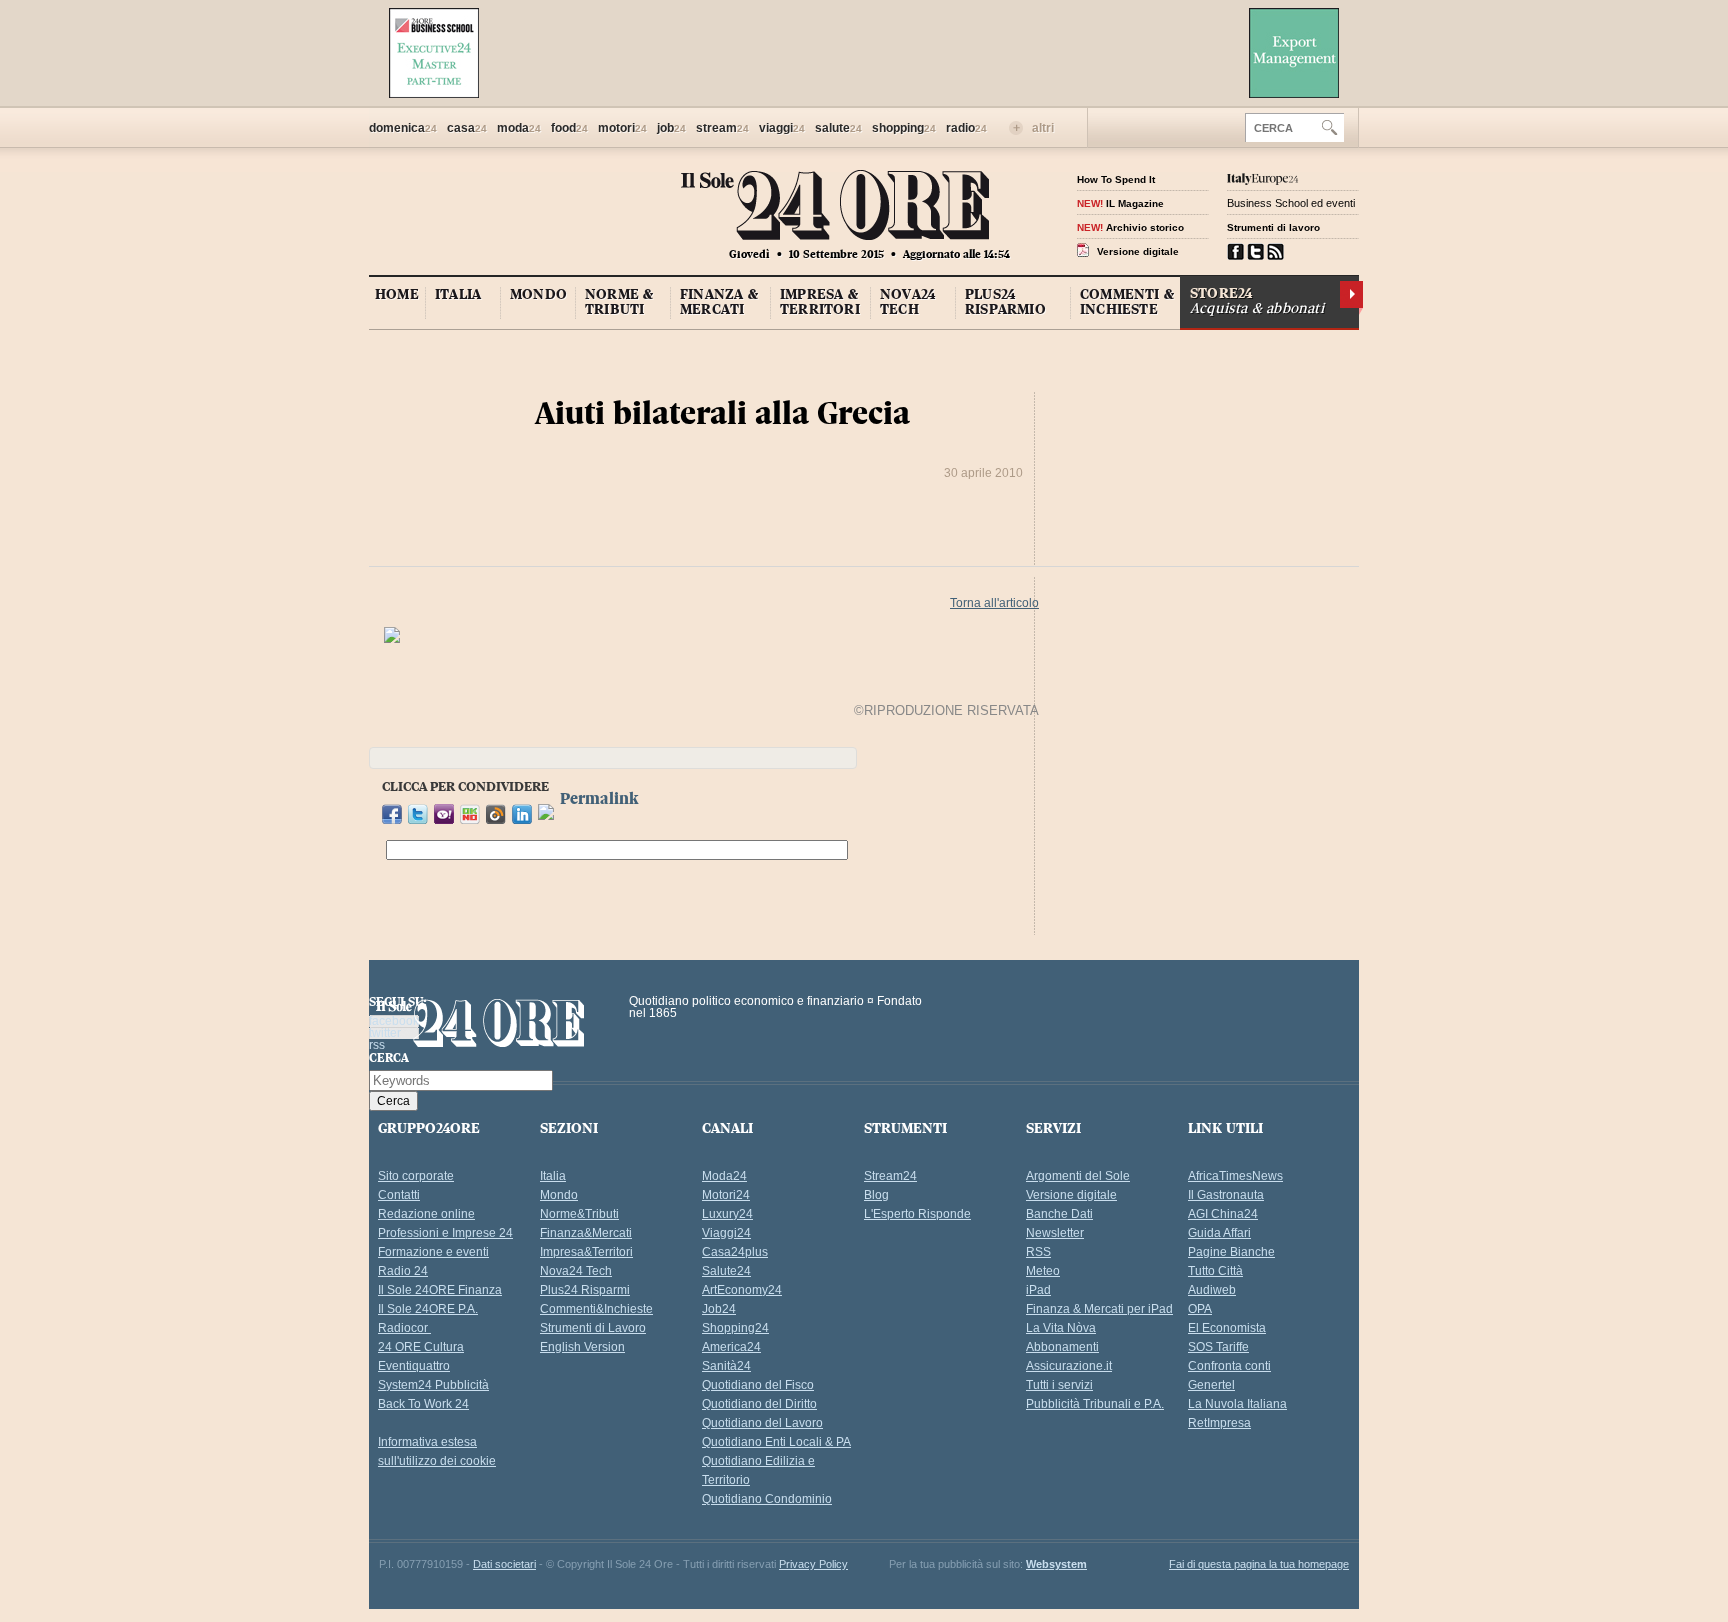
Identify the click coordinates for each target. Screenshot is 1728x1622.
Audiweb (1212, 1290)
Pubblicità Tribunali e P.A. (1095, 1404)
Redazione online (426, 1214)
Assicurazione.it (1069, 1366)
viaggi (782, 128)
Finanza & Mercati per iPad (1099, 1309)
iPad (1038, 1290)
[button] (1330, 127)
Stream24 (890, 1176)
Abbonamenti (1062, 1347)
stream (722, 128)
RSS (1038, 1252)
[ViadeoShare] (546, 816)
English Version (582, 1347)
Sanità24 (726, 1366)
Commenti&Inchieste (596, 1309)
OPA (1200, 1309)
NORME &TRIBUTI (619, 301)
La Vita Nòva (1061, 1328)
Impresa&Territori (586, 1252)
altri (1043, 128)
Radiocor (404, 1328)
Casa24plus (735, 1252)
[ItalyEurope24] (1263, 179)
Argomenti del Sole (1078, 1176)
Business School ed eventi (1291, 203)
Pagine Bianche (1231, 1252)
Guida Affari (1219, 1233)
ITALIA (458, 294)
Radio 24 (403, 1271)
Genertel (1211, 1385)
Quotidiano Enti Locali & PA (776, 1442)
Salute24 (726, 1271)
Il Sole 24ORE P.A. (428, 1309)
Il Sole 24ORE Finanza (440, 1290)
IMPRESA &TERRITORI (820, 301)
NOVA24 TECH (907, 301)
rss (1275, 251)
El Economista (1227, 1328)
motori (622, 128)
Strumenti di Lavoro (593, 1328)
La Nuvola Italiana (1237, 1404)
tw (1255, 251)
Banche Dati (1059, 1214)
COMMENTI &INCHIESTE (1127, 301)
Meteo (1043, 1271)
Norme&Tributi (579, 1214)
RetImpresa (1219, 1423)
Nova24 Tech (576, 1271)
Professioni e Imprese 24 (445, 1233)
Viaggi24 (726, 1233)
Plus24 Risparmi (585, 1290)
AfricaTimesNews (1235, 1176)
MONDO (538, 294)
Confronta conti (1229, 1366)
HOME (397, 294)
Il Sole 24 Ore (481, 1025)
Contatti (399, 1195)
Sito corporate (416, 1176)
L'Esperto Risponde (917, 1214)
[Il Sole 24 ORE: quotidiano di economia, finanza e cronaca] (835, 225)
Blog (876, 1195)
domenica (403, 128)
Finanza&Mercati (586, 1233)
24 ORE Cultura (421, 1347)
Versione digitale (1071, 1195)
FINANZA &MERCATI (719, 301)
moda (519, 128)
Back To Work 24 (423, 1404)
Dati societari (504, 1564)
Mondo (559, 1195)
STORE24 (1257, 300)
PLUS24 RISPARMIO (1005, 301)
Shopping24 (735, 1328)
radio (966, 128)
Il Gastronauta (1226, 1195)
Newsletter (1055, 1233)
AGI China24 (1223, 1214)
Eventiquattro (414, 1366)
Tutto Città (1215, 1271)
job (671, 128)
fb (1235, 251)
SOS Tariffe (1218, 1347)
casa (467, 128)
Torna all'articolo (994, 603)
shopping (904, 128)
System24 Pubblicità (433, 1385)
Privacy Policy (813, 1564)
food (569, 128)
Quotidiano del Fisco (758, 1385)
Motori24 (726, 1195)
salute (838, 128)
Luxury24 (727, 1214)
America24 (731, 1347)
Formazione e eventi (433, 1252)
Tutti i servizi (1059, 1385)
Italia (553, 1176)
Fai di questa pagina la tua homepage (1259, 1564)
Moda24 (724, 1176)
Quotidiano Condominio (767, 1499)
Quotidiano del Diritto (759, 1404)
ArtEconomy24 (742, 1290)
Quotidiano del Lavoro (762, 1423)
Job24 (719, 1309)
